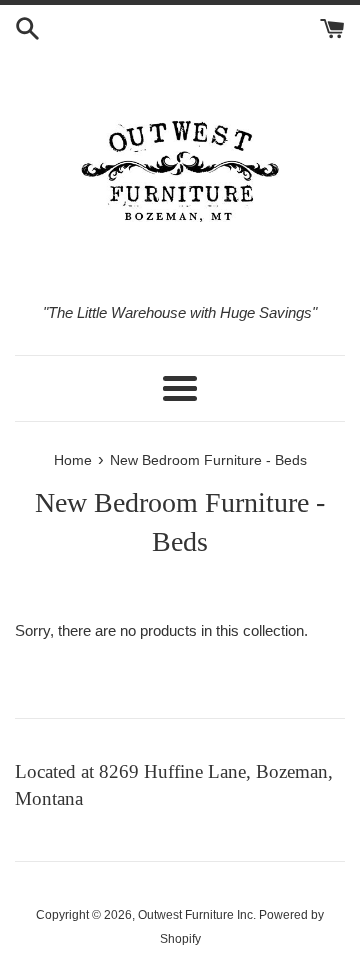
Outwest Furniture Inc (195, 915)
